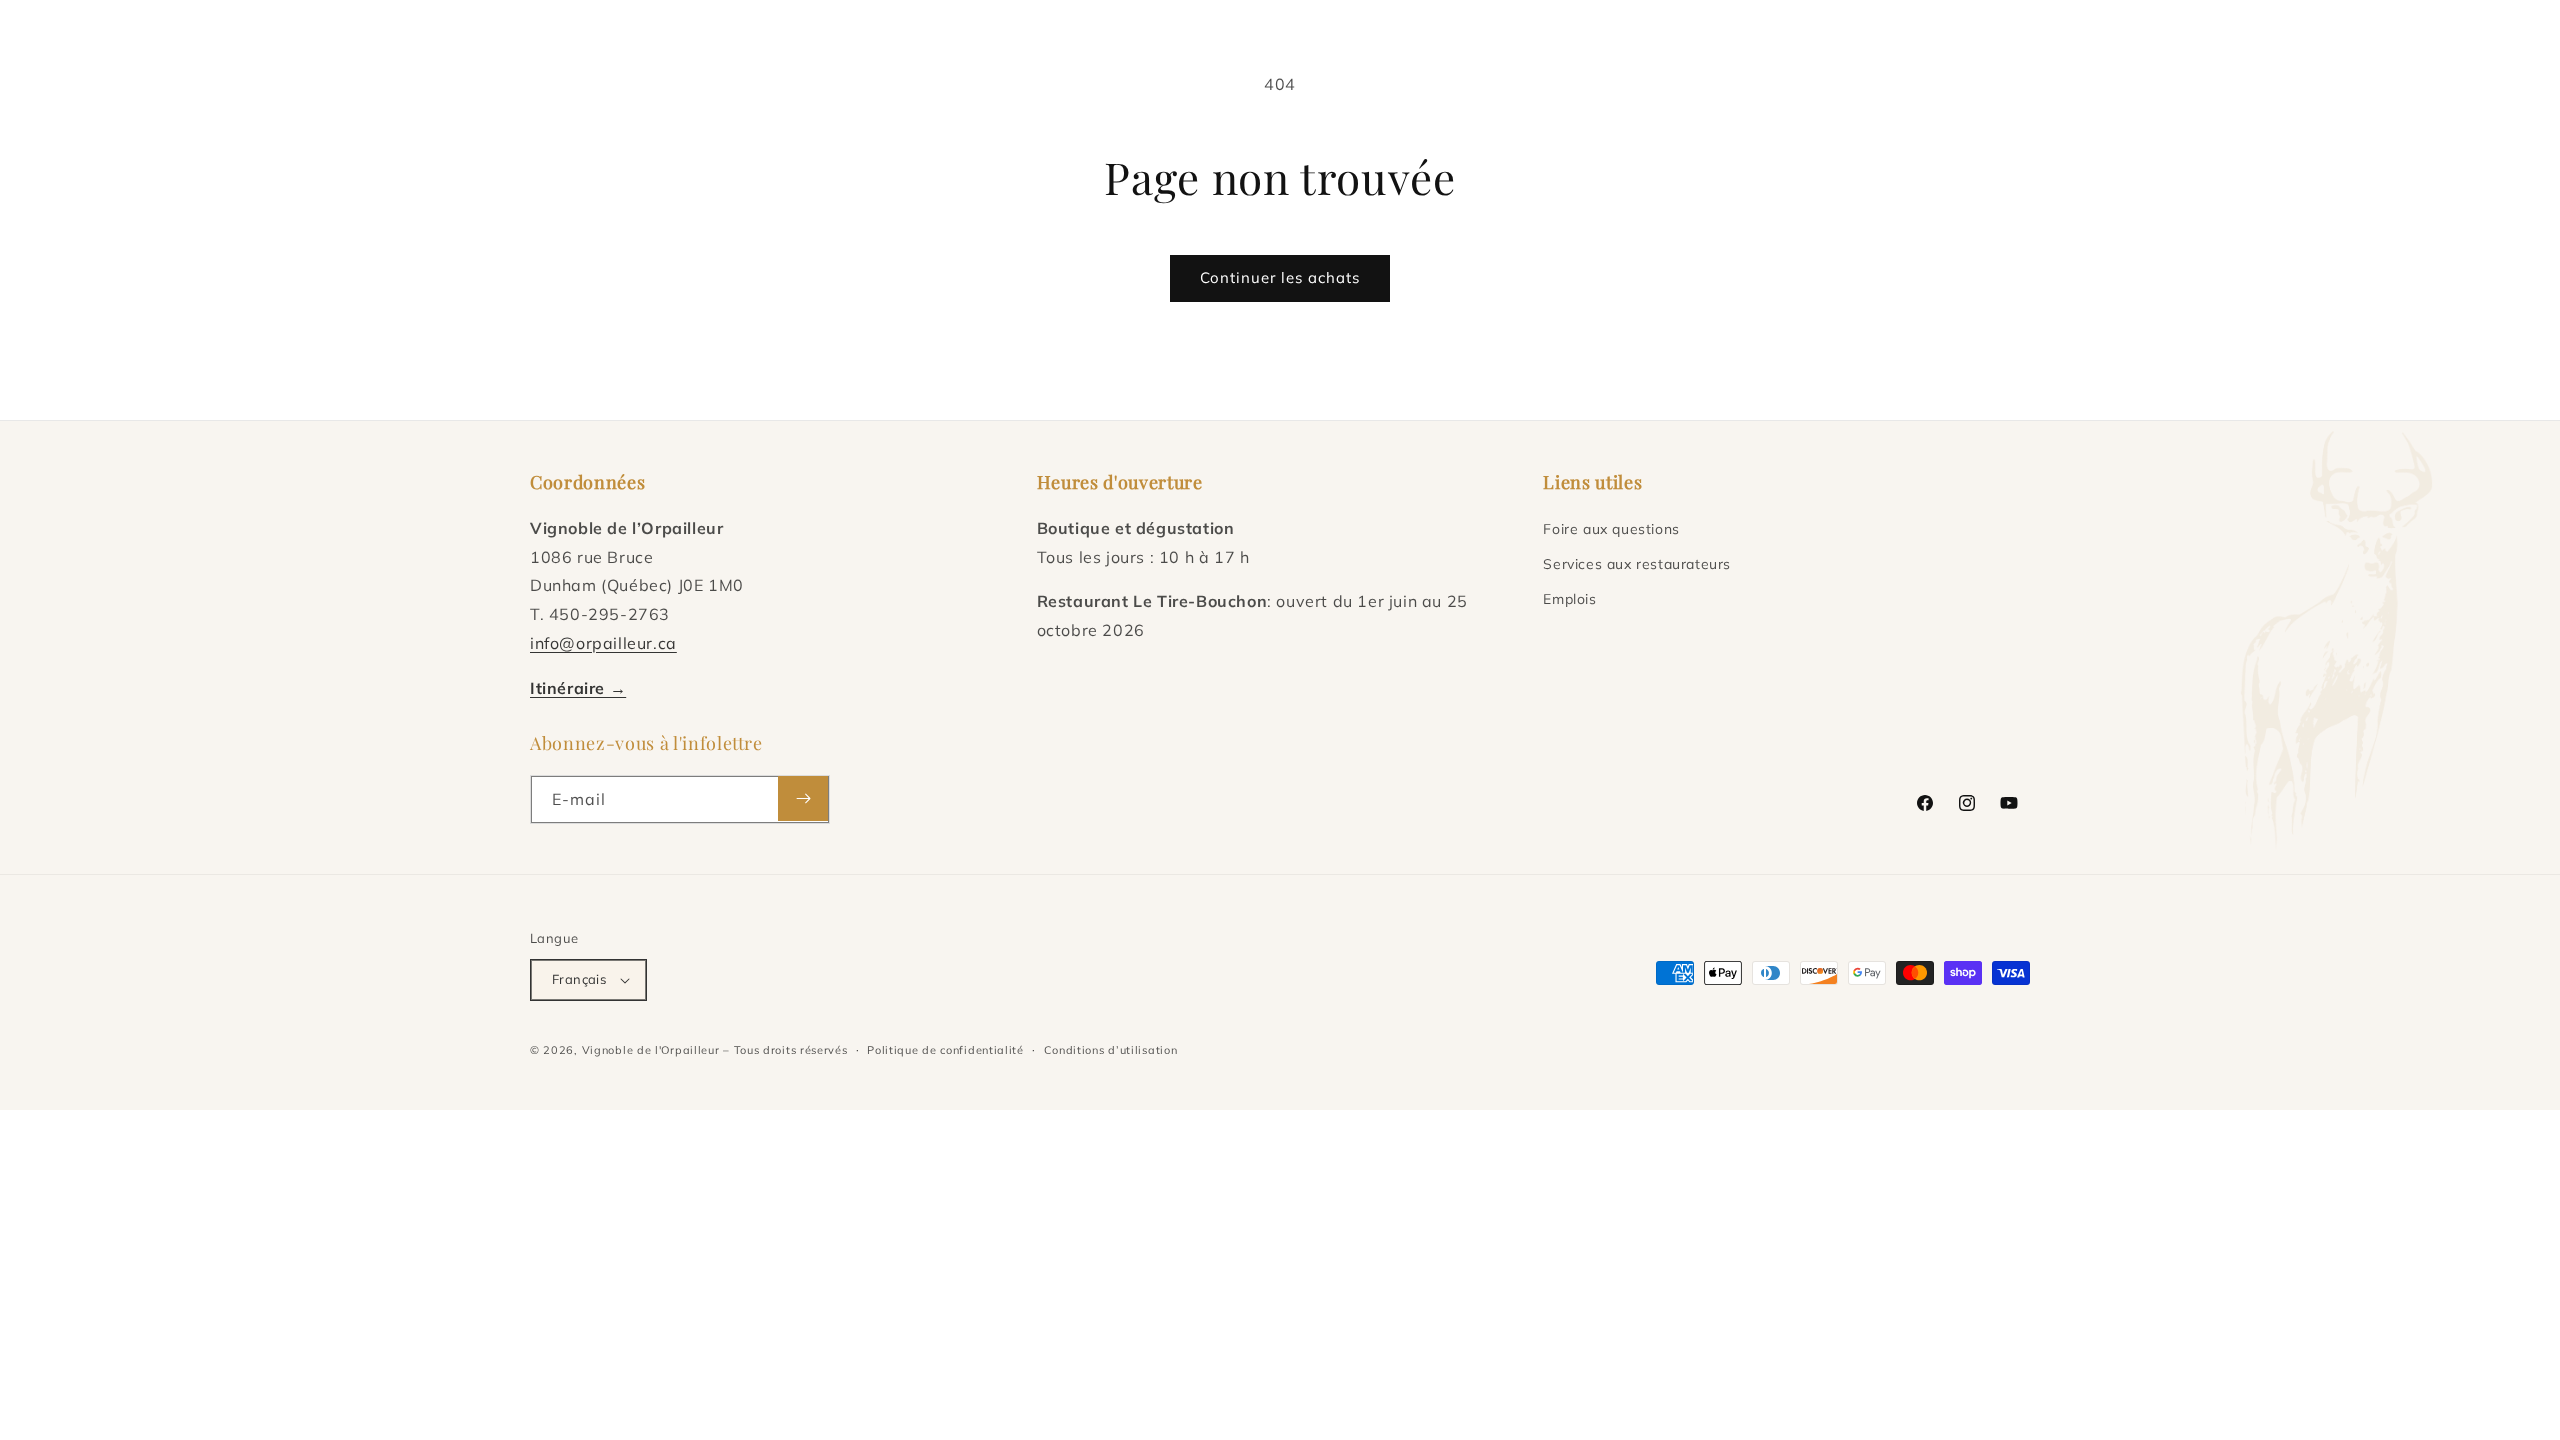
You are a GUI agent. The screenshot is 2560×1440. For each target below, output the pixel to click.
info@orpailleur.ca (603, 643)
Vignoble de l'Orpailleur (651, 1050)
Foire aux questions (1611, 529)
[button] (798, 50)
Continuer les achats (1280, 277)
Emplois (1569, 599)
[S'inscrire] (803, 798)
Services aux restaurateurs (1637, 564)
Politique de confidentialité (945, 1050)
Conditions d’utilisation (1111, 1050)
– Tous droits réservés (785, 1050)
